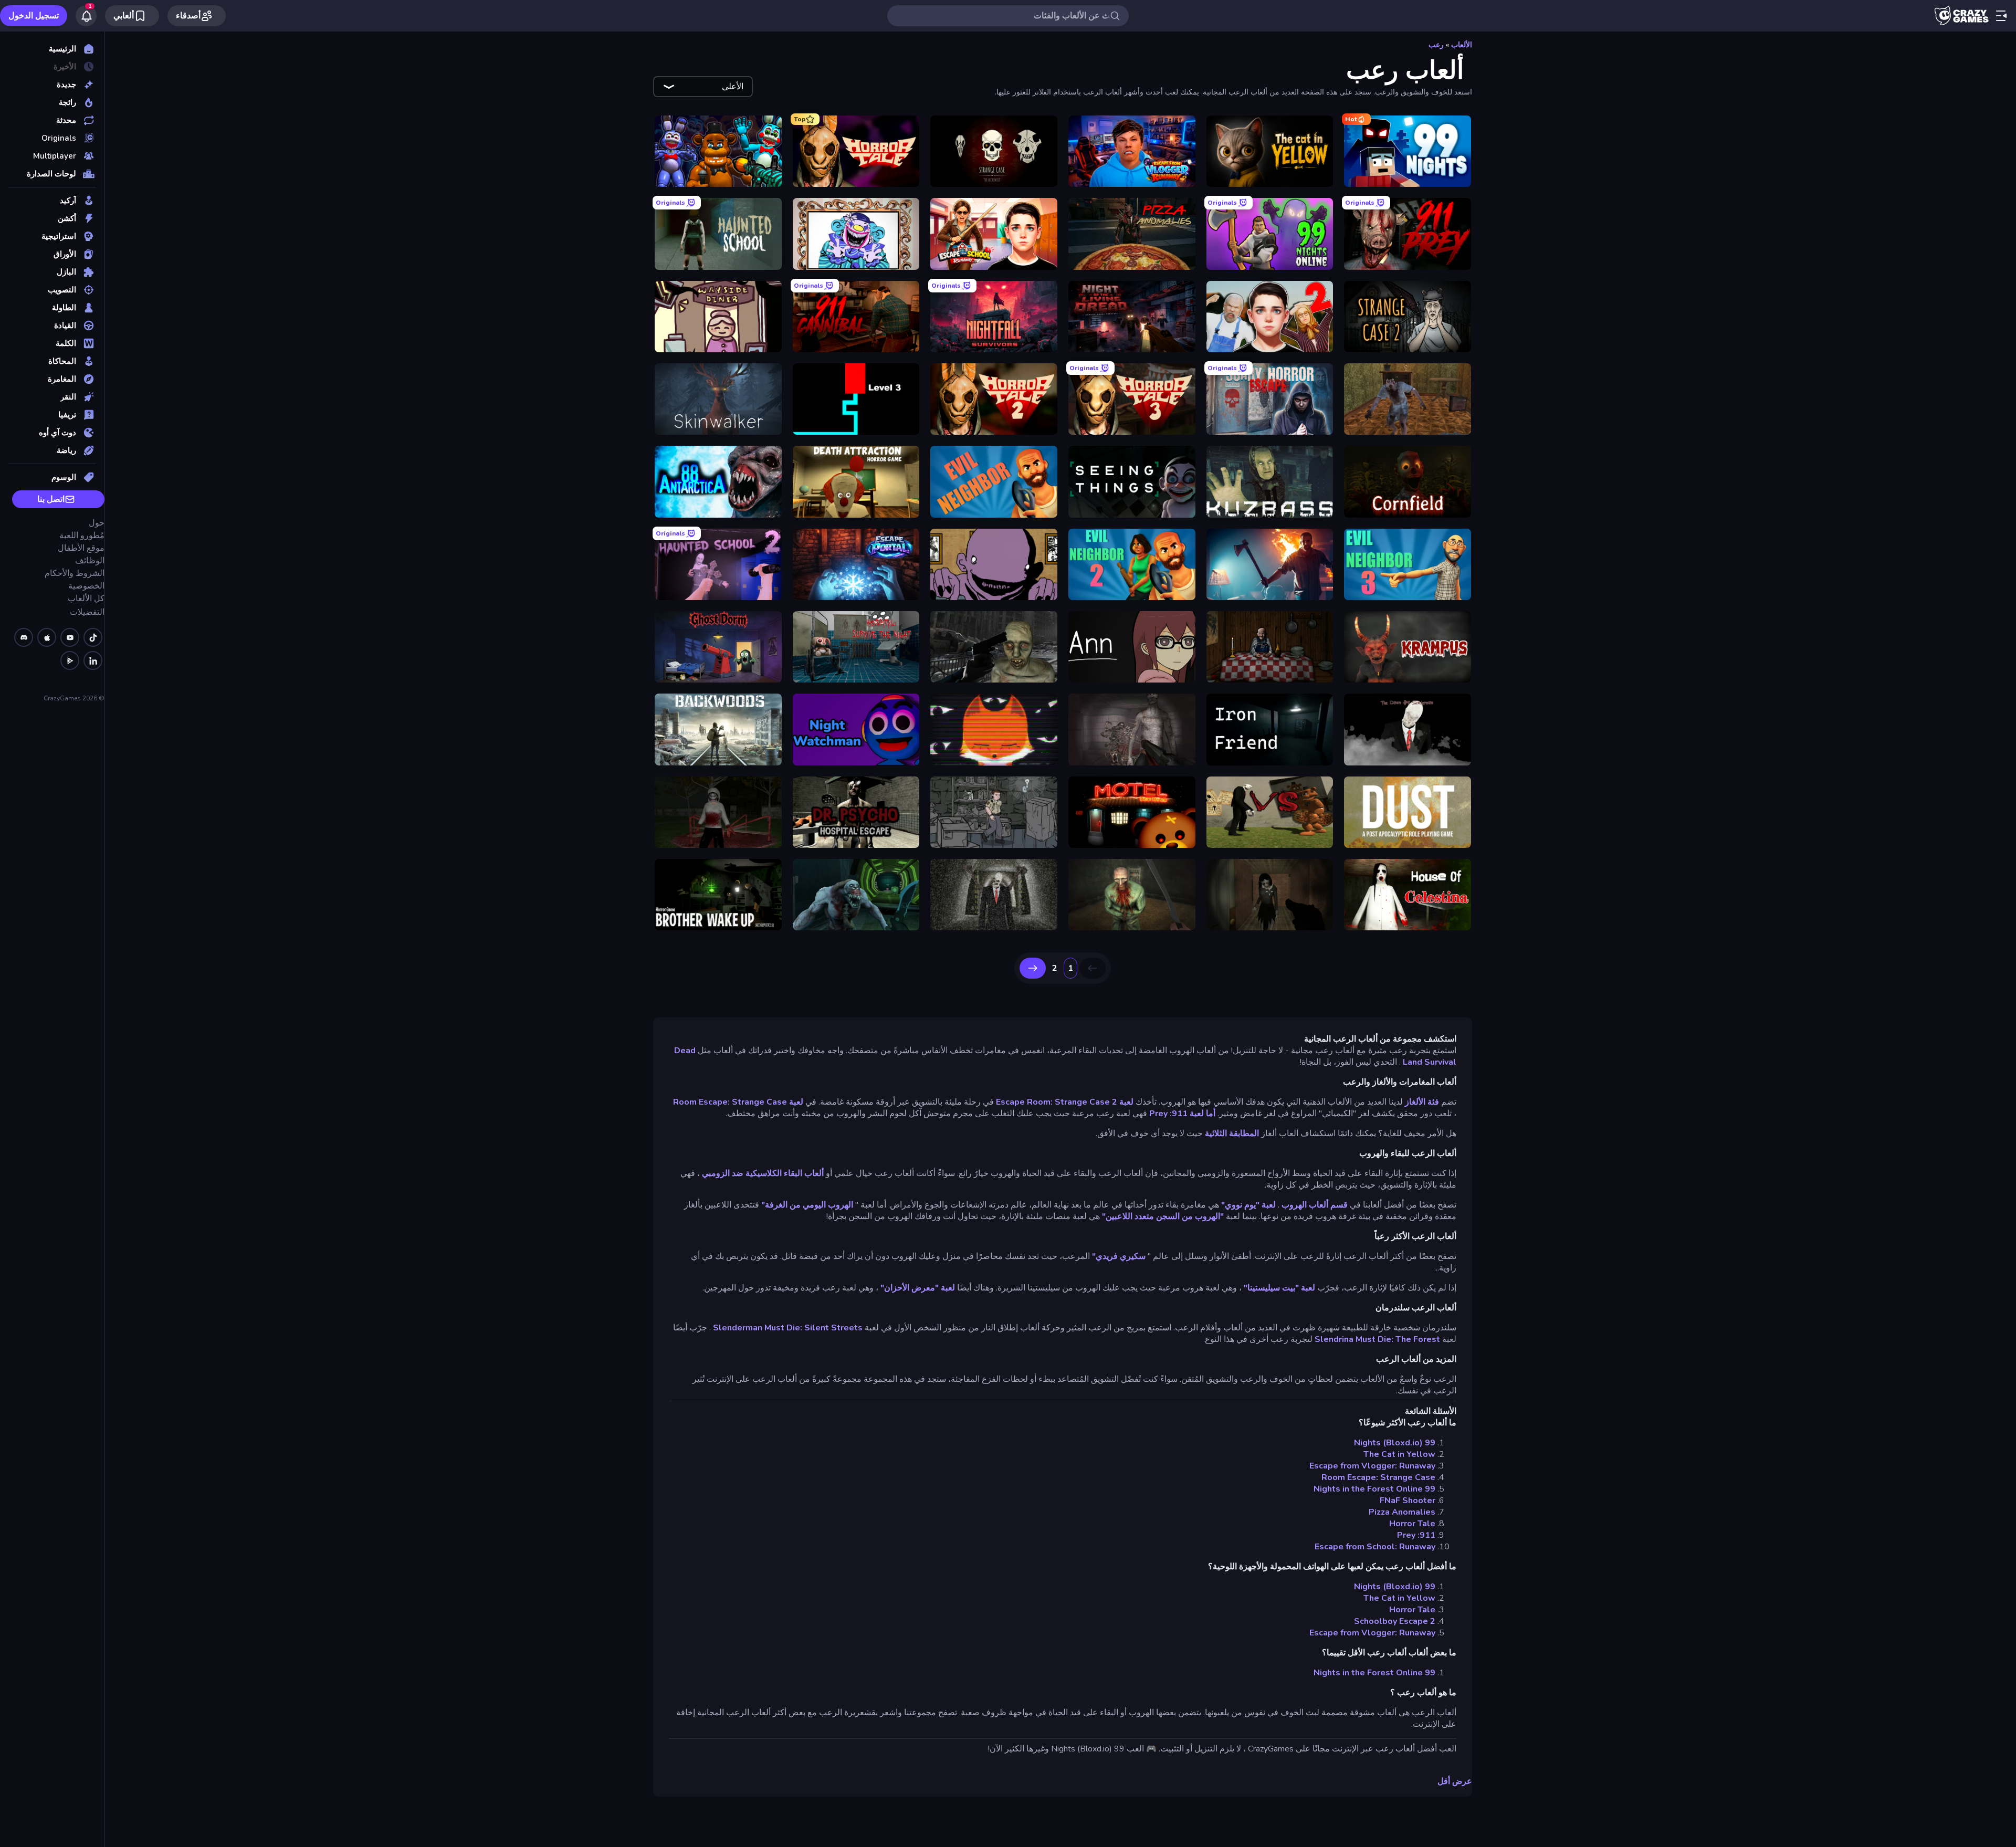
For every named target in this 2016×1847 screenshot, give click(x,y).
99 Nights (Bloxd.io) (1395, 1443)
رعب (1436, 45)
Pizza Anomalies (1402, 1512)
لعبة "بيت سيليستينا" (1279, 1288)
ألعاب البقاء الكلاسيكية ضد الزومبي (763, 1173)
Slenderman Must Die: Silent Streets (788, 1328)
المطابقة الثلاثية (1232, 1134)
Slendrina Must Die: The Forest (1377, 1339)
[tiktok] (93, 637)
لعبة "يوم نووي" (1248, 1205)
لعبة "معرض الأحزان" (918, 1288)
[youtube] (70, 637)
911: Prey (1416, 1535)
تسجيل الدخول (34, 16)
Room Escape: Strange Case (1378, 1477)
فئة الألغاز (1422, 1102)
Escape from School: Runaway (1375, 1547)
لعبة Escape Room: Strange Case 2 (1065, 1102)
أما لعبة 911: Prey (1182, 1114)
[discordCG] (24, 637)
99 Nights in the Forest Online (1374, 1489)
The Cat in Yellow (1399, 1454)
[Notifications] (86, 16)
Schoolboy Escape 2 (1395, 1621)
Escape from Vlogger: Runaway (1372, 1466)
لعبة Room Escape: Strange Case (738, 1102)
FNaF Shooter (1408, 1500)
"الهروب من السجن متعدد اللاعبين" (1163, 1216)
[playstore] (70, 660)
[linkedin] (93, 660)
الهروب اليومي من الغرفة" (807, 1205)
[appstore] (47, 637)
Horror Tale (1412, 1524)
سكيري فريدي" (1119, 1256)
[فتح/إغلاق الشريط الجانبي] (2001, 16)
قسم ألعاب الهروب (1315, 1205)
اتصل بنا (51, 499)
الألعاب (1462, 45)
